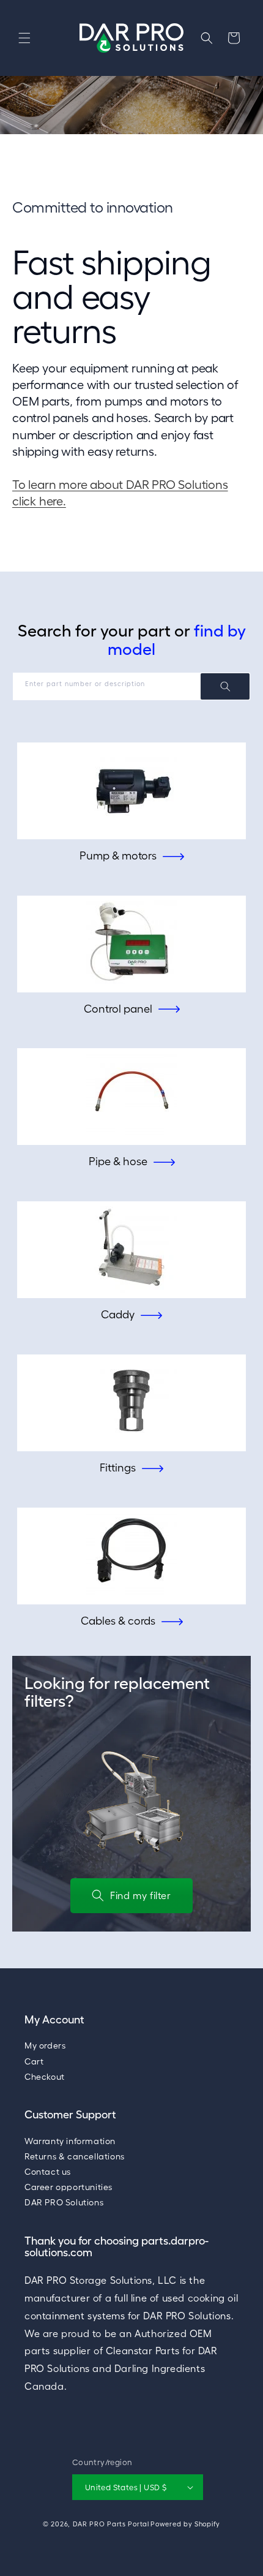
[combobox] (131, 686)
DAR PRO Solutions (64, 2202)
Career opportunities (69, 2187)
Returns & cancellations (75, 2156)
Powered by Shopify (185, 2524)
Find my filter (140, 1895)
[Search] (225, 686)
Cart (34, 2061)
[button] (24, 38)
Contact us (48, 2172)
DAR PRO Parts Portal (111, 2524)
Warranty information (70, 2141)
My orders (45, 2045)
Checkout (45, 2077)
